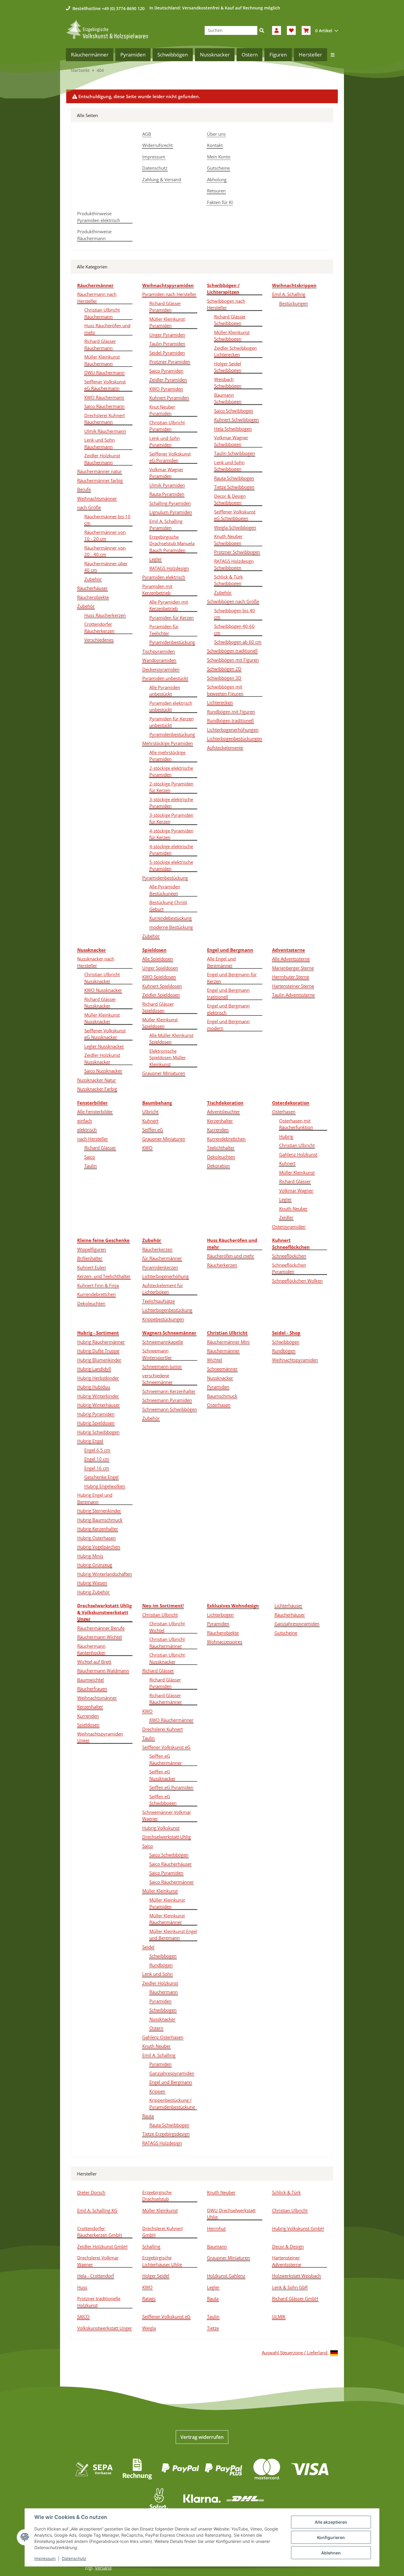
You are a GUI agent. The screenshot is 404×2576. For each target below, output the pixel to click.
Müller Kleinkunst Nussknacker (102, 1018)
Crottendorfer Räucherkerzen (99, 627)
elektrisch (87, 1130)
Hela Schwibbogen (233, 429)
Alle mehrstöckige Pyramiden (167, 756)
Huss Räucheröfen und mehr (107, 329)
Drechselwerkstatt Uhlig (167, 1837)
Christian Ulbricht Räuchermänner (167, 1643)
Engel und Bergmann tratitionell (228, 993)
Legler (156, 559)
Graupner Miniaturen (164, 1073)
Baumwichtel (91, 1680)
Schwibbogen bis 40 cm (235, 614)
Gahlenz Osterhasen (163, 2037)
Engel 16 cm (97, 1468)
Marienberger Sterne (293, 968)
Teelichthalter (221, 1148)
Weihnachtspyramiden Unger (100, 1737)
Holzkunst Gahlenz (226, 2276)
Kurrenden (218, 1130)
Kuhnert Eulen (92, 1267)
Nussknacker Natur (97, 1080)
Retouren (216, 191)
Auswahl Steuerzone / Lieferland (295, 2353)
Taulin (91, 1166)
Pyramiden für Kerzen (172, 618)
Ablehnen (331, 2553)
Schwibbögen (286, 1342)
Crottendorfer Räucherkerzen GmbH (100, 2232)
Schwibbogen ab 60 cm (238, 642)
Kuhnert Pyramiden (169, 398)
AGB (147, 134)
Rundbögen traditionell (230, 720)
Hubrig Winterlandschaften (105, 1574)
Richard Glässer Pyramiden (165, 307)
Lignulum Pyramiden (171, 512)
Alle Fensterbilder (95, 1112)
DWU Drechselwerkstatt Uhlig (231, 2214)
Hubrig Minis (90, 1556)
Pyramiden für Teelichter (164, 630)
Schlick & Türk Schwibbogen (228, 580)
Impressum (154, 157)
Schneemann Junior (162, 1366)
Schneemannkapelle (163, 1342)
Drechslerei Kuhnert (163, 1729)
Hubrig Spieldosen (96, 1423)
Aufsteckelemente (225, 748)
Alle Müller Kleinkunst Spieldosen (171, 1039)
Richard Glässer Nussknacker (100, 1003)
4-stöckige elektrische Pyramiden (171, 850)
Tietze (213, 2328)
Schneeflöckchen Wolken (297, 1281)
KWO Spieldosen (159, 977)
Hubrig (286, 1136)
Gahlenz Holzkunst (298, 1154)
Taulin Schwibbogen (235, 453)
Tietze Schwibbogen (234, 487)
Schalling (151, 2246)
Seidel (148, 1947)
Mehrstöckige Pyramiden (168, 743)
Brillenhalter (90, 1258)
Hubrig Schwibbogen (98, 1432)
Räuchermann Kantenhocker (91, 1649)
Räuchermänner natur (100, 471)
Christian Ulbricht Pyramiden (167, 426)
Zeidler (286, 1217)
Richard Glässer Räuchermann (100, 345)
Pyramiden (218, 1387)
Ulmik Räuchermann (105, 431)
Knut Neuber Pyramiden (162, 410)
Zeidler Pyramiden (168, 380)
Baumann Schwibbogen (228, 398)
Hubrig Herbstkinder (98, 1378)
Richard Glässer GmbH (295, 2298)
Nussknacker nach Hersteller (96, 962)
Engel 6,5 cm (97, 1450)
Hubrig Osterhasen (96, 1538)
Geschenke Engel (101, 1477)
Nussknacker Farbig (97, 1089)
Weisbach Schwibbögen (228, 383)
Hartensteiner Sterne (293, 986)
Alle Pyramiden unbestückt (165, 691)
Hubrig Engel (90, 1441)
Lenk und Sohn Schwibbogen (229, 466)
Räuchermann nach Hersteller (97, 298)
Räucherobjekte (93, 597)
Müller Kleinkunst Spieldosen (160, 1023)
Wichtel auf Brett (94, 1662)
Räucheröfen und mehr (231, 1256)
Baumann (217, 2246)
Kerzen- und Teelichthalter (104, 1276)
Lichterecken (220, 702)
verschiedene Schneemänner (157, 1379)
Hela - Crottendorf (96, 2276)
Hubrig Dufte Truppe (98, 1351)
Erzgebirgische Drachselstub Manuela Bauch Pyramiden (172, 543)
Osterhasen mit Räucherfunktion (296, 1124)
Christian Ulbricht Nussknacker (102, 978)
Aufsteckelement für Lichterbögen (163, 1289)
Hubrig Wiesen (92, 1583)
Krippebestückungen (163, 1319)
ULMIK (279, 2316)
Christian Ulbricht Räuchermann (102, 313)
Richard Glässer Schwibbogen (230, 320)
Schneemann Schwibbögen (170, 1409)
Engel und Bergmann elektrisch (228, 1009)
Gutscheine (218, 168)
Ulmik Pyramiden (167, 485)
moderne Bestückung (171, 927)
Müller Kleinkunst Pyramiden (167, 322)
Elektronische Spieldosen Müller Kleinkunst (168, 1058)
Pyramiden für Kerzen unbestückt (172, 722)
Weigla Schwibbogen (235, 527)
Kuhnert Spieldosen (162, 986)
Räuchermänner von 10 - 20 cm (105, 536)
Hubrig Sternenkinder (99, 1511)
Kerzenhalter (220, 1121)
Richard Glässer (100, 1148)
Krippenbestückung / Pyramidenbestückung (172, 2103)
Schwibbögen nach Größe (233, 601)
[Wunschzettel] (291, 30)
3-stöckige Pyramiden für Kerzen (171, 818)
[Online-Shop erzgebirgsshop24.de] (107, 30)
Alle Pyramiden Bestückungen (165, 890)
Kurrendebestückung (171, 918)
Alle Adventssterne (291, 959)
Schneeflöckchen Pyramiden (289, 1268)
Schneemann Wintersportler (157, 1354)
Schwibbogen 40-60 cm (234, 630)
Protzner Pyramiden (170, 362)
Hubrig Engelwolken (105, 1486)
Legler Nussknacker (104, 1046)
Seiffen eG (153, 1130)
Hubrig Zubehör (93, 1592)
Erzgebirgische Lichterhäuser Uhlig (162, 2261)
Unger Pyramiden (167, 335)
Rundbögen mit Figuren (231, 712)
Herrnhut (216, 2228)
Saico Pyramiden (166, 371)
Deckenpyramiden (161, 669)
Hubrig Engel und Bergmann (95, 1498)
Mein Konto (219, 157)
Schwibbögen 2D (224, 669)
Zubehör (93, 579)
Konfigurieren (331, 2537)
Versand (103, 2568)
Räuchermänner (223, 1351)
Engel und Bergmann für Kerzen (232, 978)
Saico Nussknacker (103, 1071)
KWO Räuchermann (104, 397)
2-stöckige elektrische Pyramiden (171, 771)
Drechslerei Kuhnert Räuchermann (105, 419)
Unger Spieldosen (160, 968)
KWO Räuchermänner (171, 1720)
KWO (147, 1148)
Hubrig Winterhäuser (98, 1405)
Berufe (84, 489)
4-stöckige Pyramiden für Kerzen (171, 834)
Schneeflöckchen (289, 1256)
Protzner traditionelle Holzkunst (99, 2302)
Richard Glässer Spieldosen (158, 1007)
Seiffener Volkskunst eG (166, 1747)
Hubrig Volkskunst (161, 1828)
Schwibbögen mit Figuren (233, 660)
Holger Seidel (156, 2276)
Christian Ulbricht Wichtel (167, 1627)
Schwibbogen (163, 1956)
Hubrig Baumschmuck (100, 1520)
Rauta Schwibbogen (234, 478)
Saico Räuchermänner (172, 1882)
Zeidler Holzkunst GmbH (102, 2246)
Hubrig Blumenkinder (99, 1360)
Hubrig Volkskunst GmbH (298, 2228)
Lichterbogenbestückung (167, 1310)
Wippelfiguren (92, 1249)
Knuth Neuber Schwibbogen (228, 540)
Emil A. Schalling (289, 294)
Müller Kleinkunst (297, 1172)
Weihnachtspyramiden (295, 1360)
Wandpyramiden (159, 660)
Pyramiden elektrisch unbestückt (171, 706)
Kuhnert (150, 1121)
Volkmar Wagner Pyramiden (166, 473)
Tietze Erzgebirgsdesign (166, 2134)
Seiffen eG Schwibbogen (163, 1800)
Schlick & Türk (286, 2192)
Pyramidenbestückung (172, 642)
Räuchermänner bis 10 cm (107, 520)
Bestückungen (294, 303)
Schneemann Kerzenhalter (169, 1391)
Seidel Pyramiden (167, 353)
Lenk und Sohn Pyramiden (165, 442)
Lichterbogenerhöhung (165, 1276)
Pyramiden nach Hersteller (169, 294)
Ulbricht (150, 1112)
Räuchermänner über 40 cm (106, 567)
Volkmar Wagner (296, 1190)
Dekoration (218, 1166)
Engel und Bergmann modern (228, 1025)
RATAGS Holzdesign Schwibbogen (234, 564)
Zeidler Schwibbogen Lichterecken (235, 351)
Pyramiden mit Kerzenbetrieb (157, 590)
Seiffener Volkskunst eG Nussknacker (105, 1034)
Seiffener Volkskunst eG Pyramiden (170, 457)
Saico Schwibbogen (234, 411)
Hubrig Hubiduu (94, 1387)
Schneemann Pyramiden (167, 1400)
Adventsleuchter (223, 1112)
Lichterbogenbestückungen (235, 738)
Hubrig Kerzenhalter (98, 1529)
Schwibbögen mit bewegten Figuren (225, 690)
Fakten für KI (220, 202)
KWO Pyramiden (166, 389)
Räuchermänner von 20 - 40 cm (105, 551)
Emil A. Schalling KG (97, 2210)
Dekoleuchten (221, 1157)
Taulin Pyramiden (167, 344)
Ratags (149, 2298)
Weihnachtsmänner (97, 498)
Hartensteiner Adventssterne (287, 2261)
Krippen (157, 2091)
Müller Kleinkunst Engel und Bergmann (173, 1935)
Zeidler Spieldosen (161, 995)
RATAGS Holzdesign (169, 568)
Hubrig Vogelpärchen (99, 1547)
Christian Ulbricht (297, 1145)
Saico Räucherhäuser (171, 1864)
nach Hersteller (93, 1139)
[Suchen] (262, 30)
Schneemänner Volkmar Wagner (167, 1816)
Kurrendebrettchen (226, 1139)
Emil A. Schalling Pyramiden (166, 525)
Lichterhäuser (288, 1605)
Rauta (148, 2116)
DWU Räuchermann (104, 372)
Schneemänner (222, 1369)
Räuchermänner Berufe (101, 1628)
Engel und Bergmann (171, 2082)
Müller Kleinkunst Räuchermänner (167, 1919)
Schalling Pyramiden (170, 503)
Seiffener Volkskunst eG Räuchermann (105, 385)
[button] (277, 30)
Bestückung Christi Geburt (168, 906)
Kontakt (215, 145)
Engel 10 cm (97, 1459)
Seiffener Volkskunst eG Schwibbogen (235, 515)
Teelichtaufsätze (159, 1301)
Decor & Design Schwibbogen (230, 499)
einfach (85, 1121)
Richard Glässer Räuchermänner (166, 1699)
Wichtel (215, 1360)
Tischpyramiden (159, 651)
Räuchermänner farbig (100, 480)
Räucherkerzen (157, 1249)
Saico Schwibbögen (169, 1855)
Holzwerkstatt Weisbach (296, 2276)
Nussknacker (220, 1378)
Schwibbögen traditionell (232, 651)
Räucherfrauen (92, 1689)
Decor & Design (288, 2246)
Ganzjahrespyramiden (172, 2073)
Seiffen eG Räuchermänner (166, 1759)
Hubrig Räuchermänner (101, 1342)
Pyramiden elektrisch (164, 577)
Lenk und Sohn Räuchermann (100, 443)
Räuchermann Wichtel (100, 1637)
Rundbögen (284, 1351)
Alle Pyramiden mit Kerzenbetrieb (169, 605)
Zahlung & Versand (162, 179)
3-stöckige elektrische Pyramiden (171, 803)
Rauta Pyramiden (167, 494)
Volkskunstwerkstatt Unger (105, 2328)
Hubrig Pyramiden (96, 1414)
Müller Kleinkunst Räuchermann (102, 360)
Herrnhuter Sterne (291, 977)
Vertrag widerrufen (202, 2437)
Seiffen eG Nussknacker (162, 1775)
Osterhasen (284, 1112)
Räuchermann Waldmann (103, 1671)
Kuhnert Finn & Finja (98, 1285)
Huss (82, 2287)
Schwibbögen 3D (224, 678)
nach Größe (89, 507)
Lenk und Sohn (157, 1974)
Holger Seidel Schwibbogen (228, 367)
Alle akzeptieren (331, 2522)
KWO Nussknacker (103, 990)
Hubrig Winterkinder (98, 1396)
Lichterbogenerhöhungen (233, 730)
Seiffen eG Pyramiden (171, 1787)
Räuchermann (164, 1992)
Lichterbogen (220, 1615)
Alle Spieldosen (158, 959)
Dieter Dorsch (91, 2192)
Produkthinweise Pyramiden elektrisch (99, 217)
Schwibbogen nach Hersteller (226, 304)
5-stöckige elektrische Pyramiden (171, 865)
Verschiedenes (99, 640)
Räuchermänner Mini (228, 1342)
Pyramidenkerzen (160, 1267)
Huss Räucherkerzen (105, 615)
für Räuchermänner (162, 1258)
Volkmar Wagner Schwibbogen (231, 441)
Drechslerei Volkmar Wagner (98, 2261)
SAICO (83, 2316)
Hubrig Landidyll (94, 1369)
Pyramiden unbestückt (165, 678)
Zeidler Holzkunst (160, 1983)
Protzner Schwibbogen (237, 552)
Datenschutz (155, 168)
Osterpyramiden (289, 1227)
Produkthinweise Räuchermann (94, 235)
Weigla (149, 2328)
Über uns (216, 134)
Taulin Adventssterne (293, 995)
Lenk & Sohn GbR (290, 2287)
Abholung (217, 179)
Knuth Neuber (293, 1208)
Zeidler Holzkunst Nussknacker (102, 1058)
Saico (90, 1157)
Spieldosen (88, 1725)
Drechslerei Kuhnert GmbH (163, 2232)
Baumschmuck (222, 1396)
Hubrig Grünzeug (95, 1565)
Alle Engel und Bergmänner (221, 962)
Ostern (156, 2028)
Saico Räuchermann (104, 406)
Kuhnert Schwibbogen (236, 419)
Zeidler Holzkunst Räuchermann (102, 459)
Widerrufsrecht (157, 145)
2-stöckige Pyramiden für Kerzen (171, 787)
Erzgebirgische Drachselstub (157, 2196)
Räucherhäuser (92, 588)
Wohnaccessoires (225, 1642)
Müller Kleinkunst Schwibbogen (232, 336)
